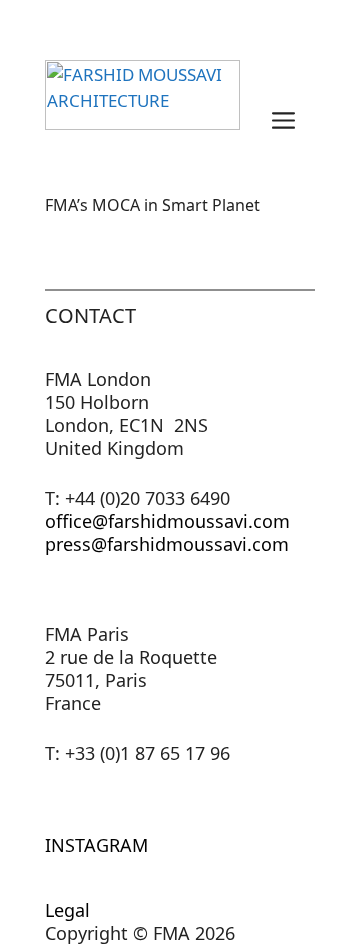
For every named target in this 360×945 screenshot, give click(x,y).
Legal (67, 910)
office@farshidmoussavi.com (167, 521)
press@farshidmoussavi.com (167, 544)
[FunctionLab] (142, 117)
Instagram (96, 845)
